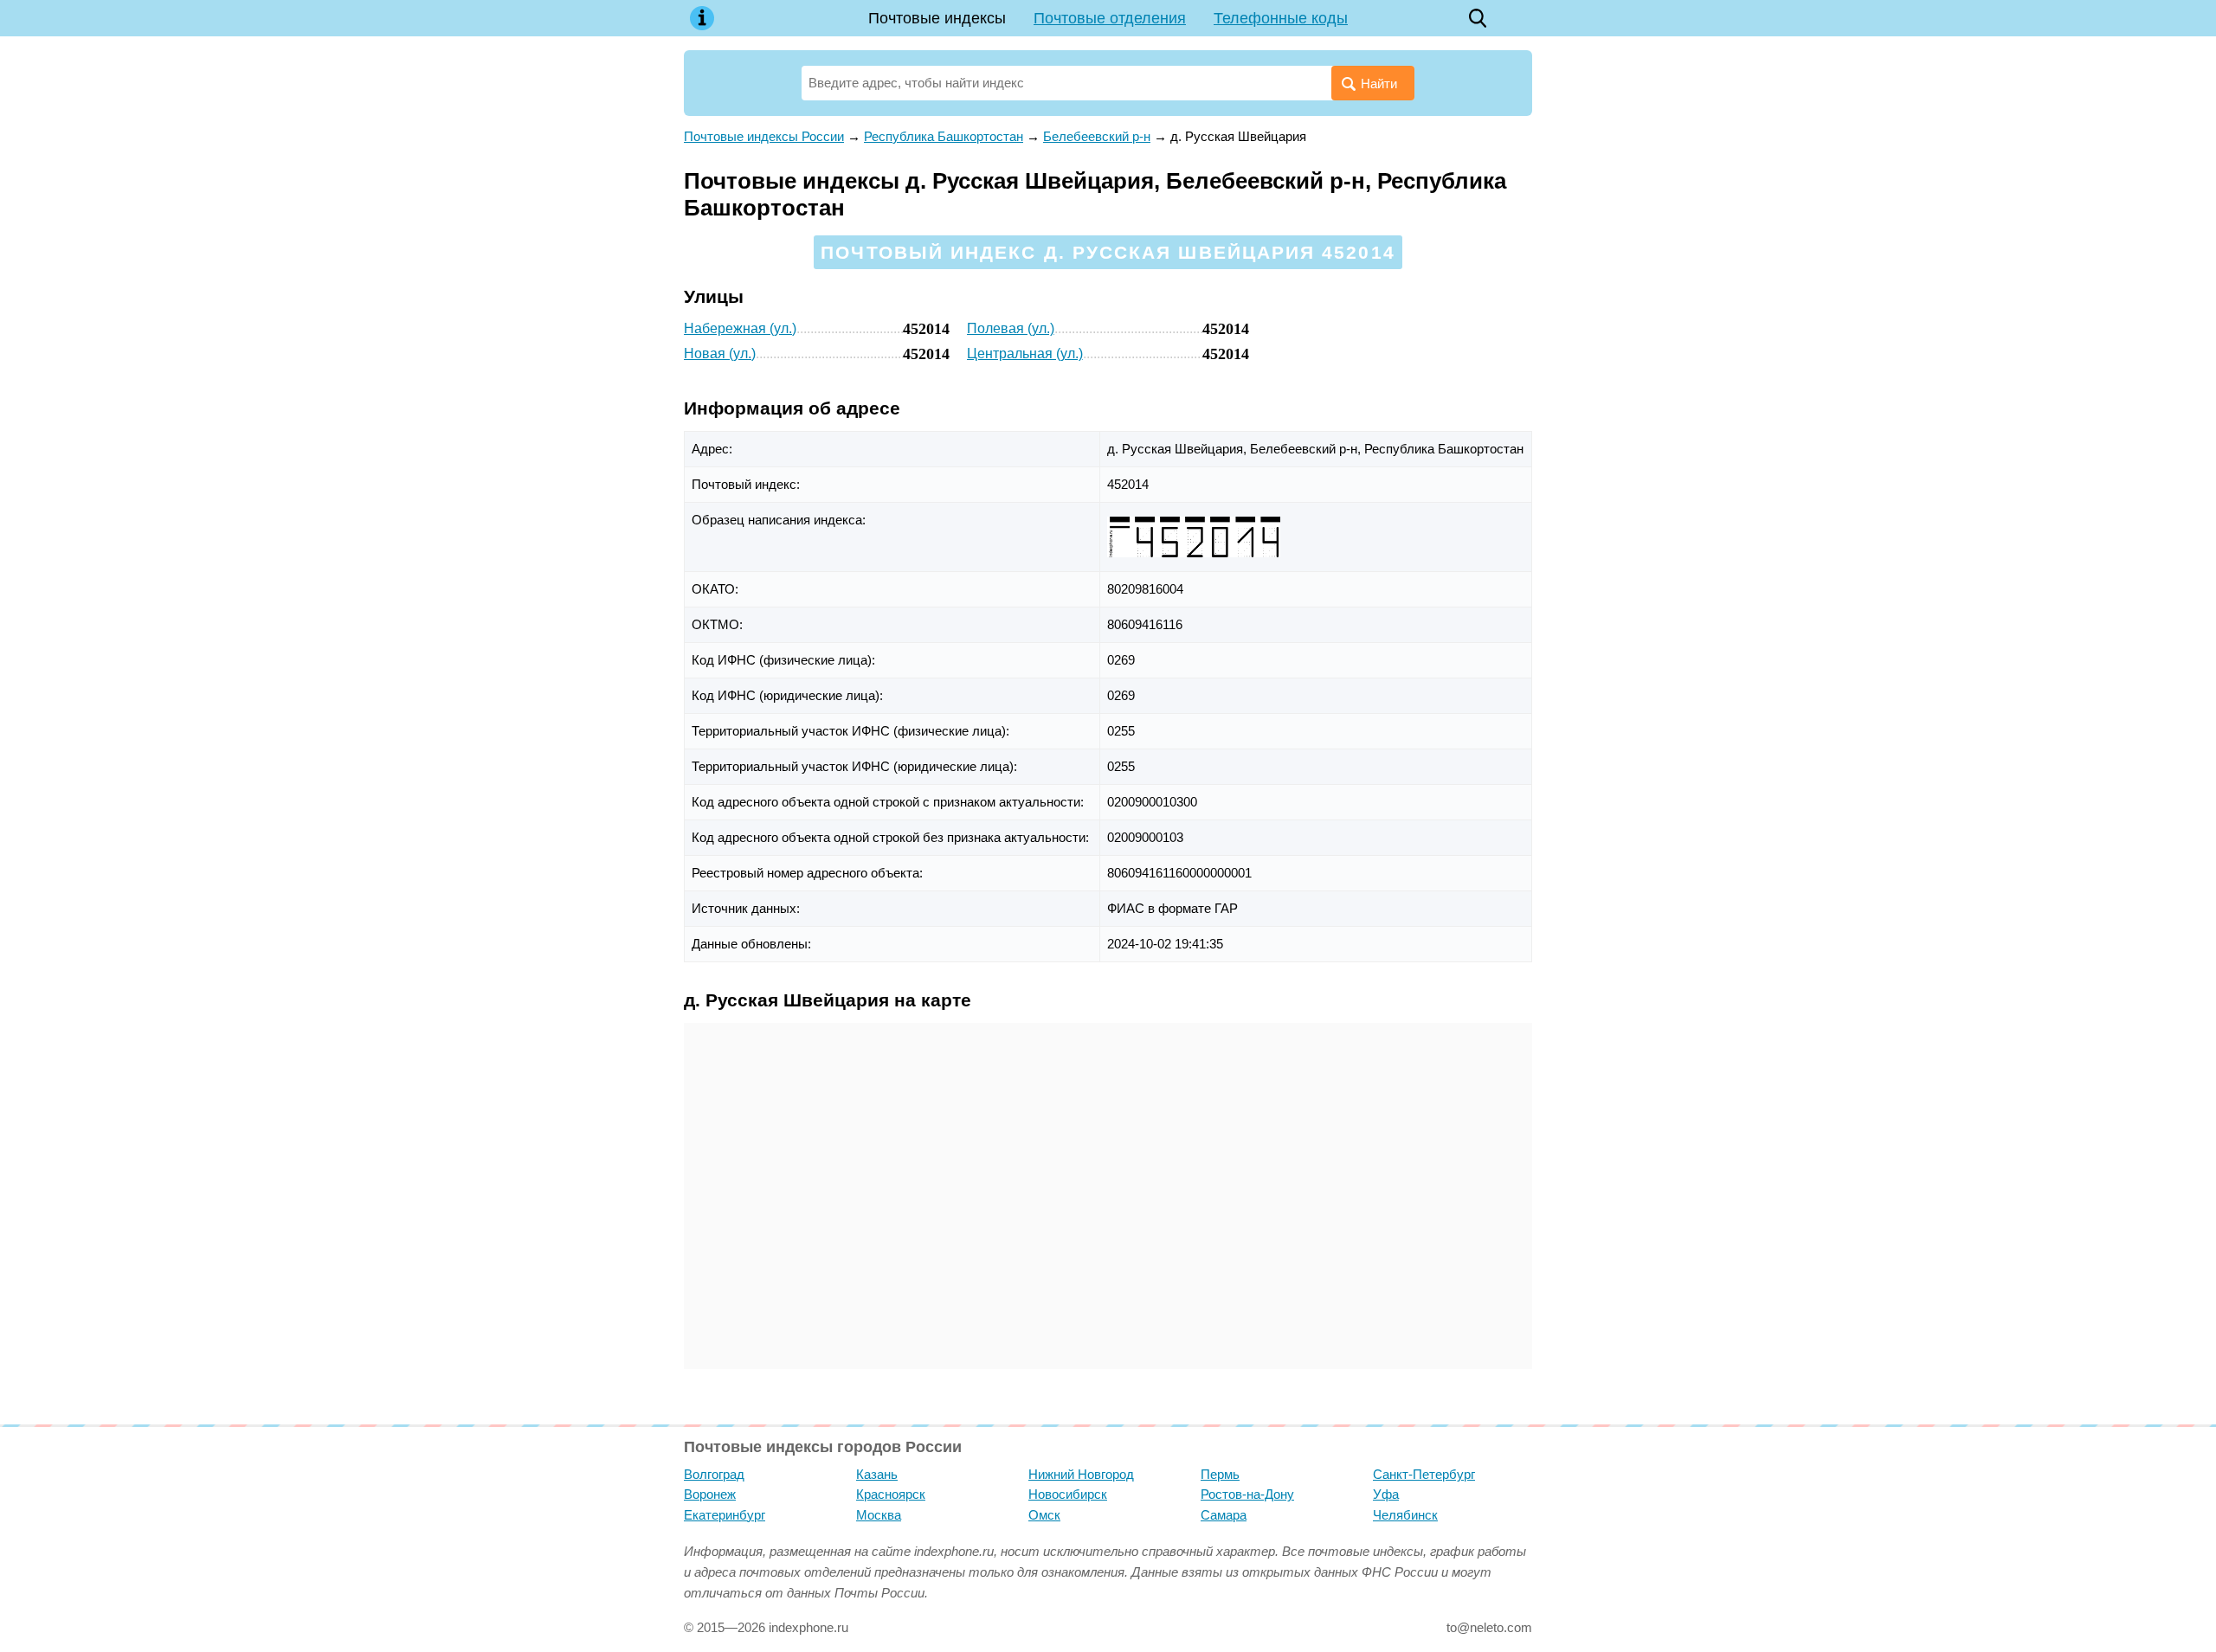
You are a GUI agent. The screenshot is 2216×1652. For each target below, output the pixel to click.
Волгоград (714, 1474)
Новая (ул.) (720, 354)
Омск (1044, 1515)
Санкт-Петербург (1424, 1474)
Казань (877, 1474)
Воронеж (710, 1494)
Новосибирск (1068, 1494)
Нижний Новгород (1081, 1474)
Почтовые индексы (937, 18)
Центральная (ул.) (1025, 354)
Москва (879, 1515)
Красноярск (891, 1494)
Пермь (1220, 1474)
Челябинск (1405, 1515)
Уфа (1386, 1494)
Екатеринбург (725, 1515)
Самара (1224, 1515)
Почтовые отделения (1110, 18)
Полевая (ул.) (1011, 328)
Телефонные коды (1281, 18)
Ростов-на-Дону (1247, 1494)
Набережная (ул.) (740, 328)
